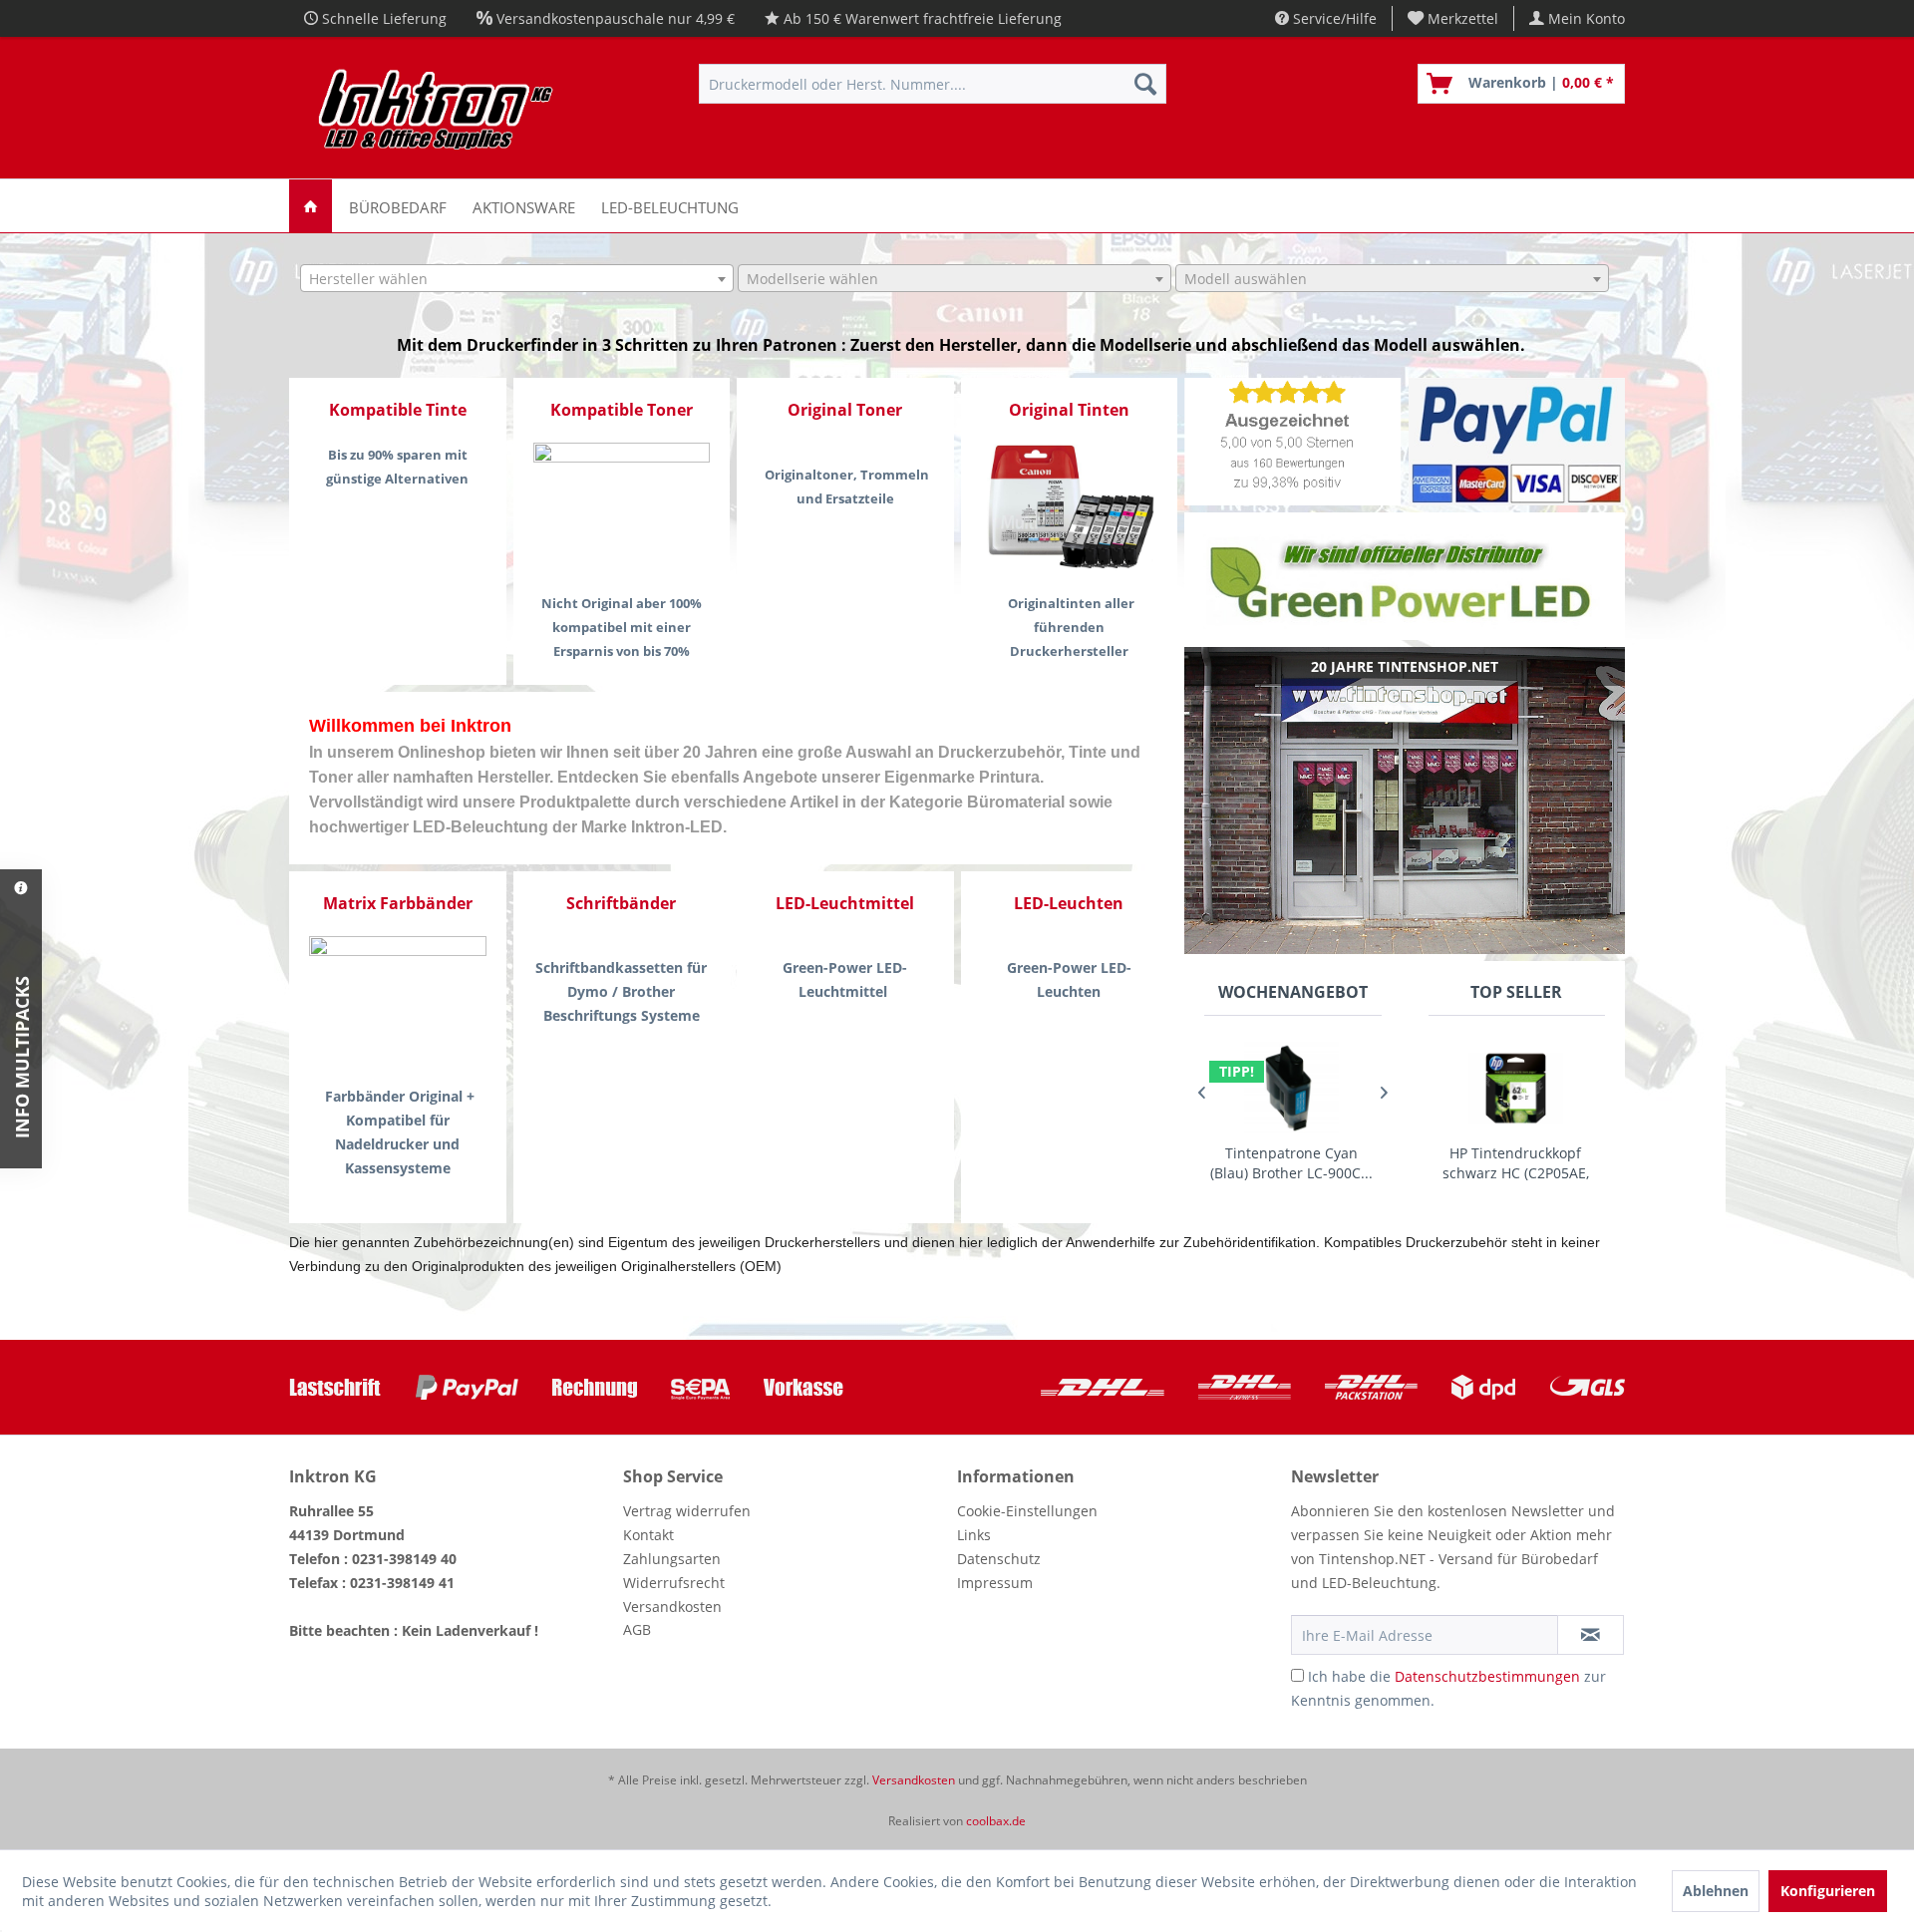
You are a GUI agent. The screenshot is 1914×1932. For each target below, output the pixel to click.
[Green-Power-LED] (1405, 577)
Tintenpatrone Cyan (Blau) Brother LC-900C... (1291, 1163)
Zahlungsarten (672, 1559)
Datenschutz (999, 1559)
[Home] (311, 206)
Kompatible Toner (622, 410)
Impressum (995, 1583)
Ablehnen (1716, 1891)
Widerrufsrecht (674, 1583)
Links (974, 1535)
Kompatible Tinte (398, 410)
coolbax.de (996, 1821)
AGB (637, 1629)
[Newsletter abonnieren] (1591, 1635)
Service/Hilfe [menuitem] (1333, 18)
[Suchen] (1145, 84)
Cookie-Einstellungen (1027, 1511)
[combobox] (517, 278)
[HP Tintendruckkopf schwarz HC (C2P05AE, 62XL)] (1516, 1088)
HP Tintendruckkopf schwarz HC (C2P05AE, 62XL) (1516, 1163)
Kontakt (648, 1535)
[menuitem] (1453, 18)
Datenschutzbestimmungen (1487, 1676)
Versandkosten (672, 1607)
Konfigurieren (1828, 1891)
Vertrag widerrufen (687, 1511)
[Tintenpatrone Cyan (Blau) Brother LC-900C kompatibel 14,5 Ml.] (1291, 1088)
